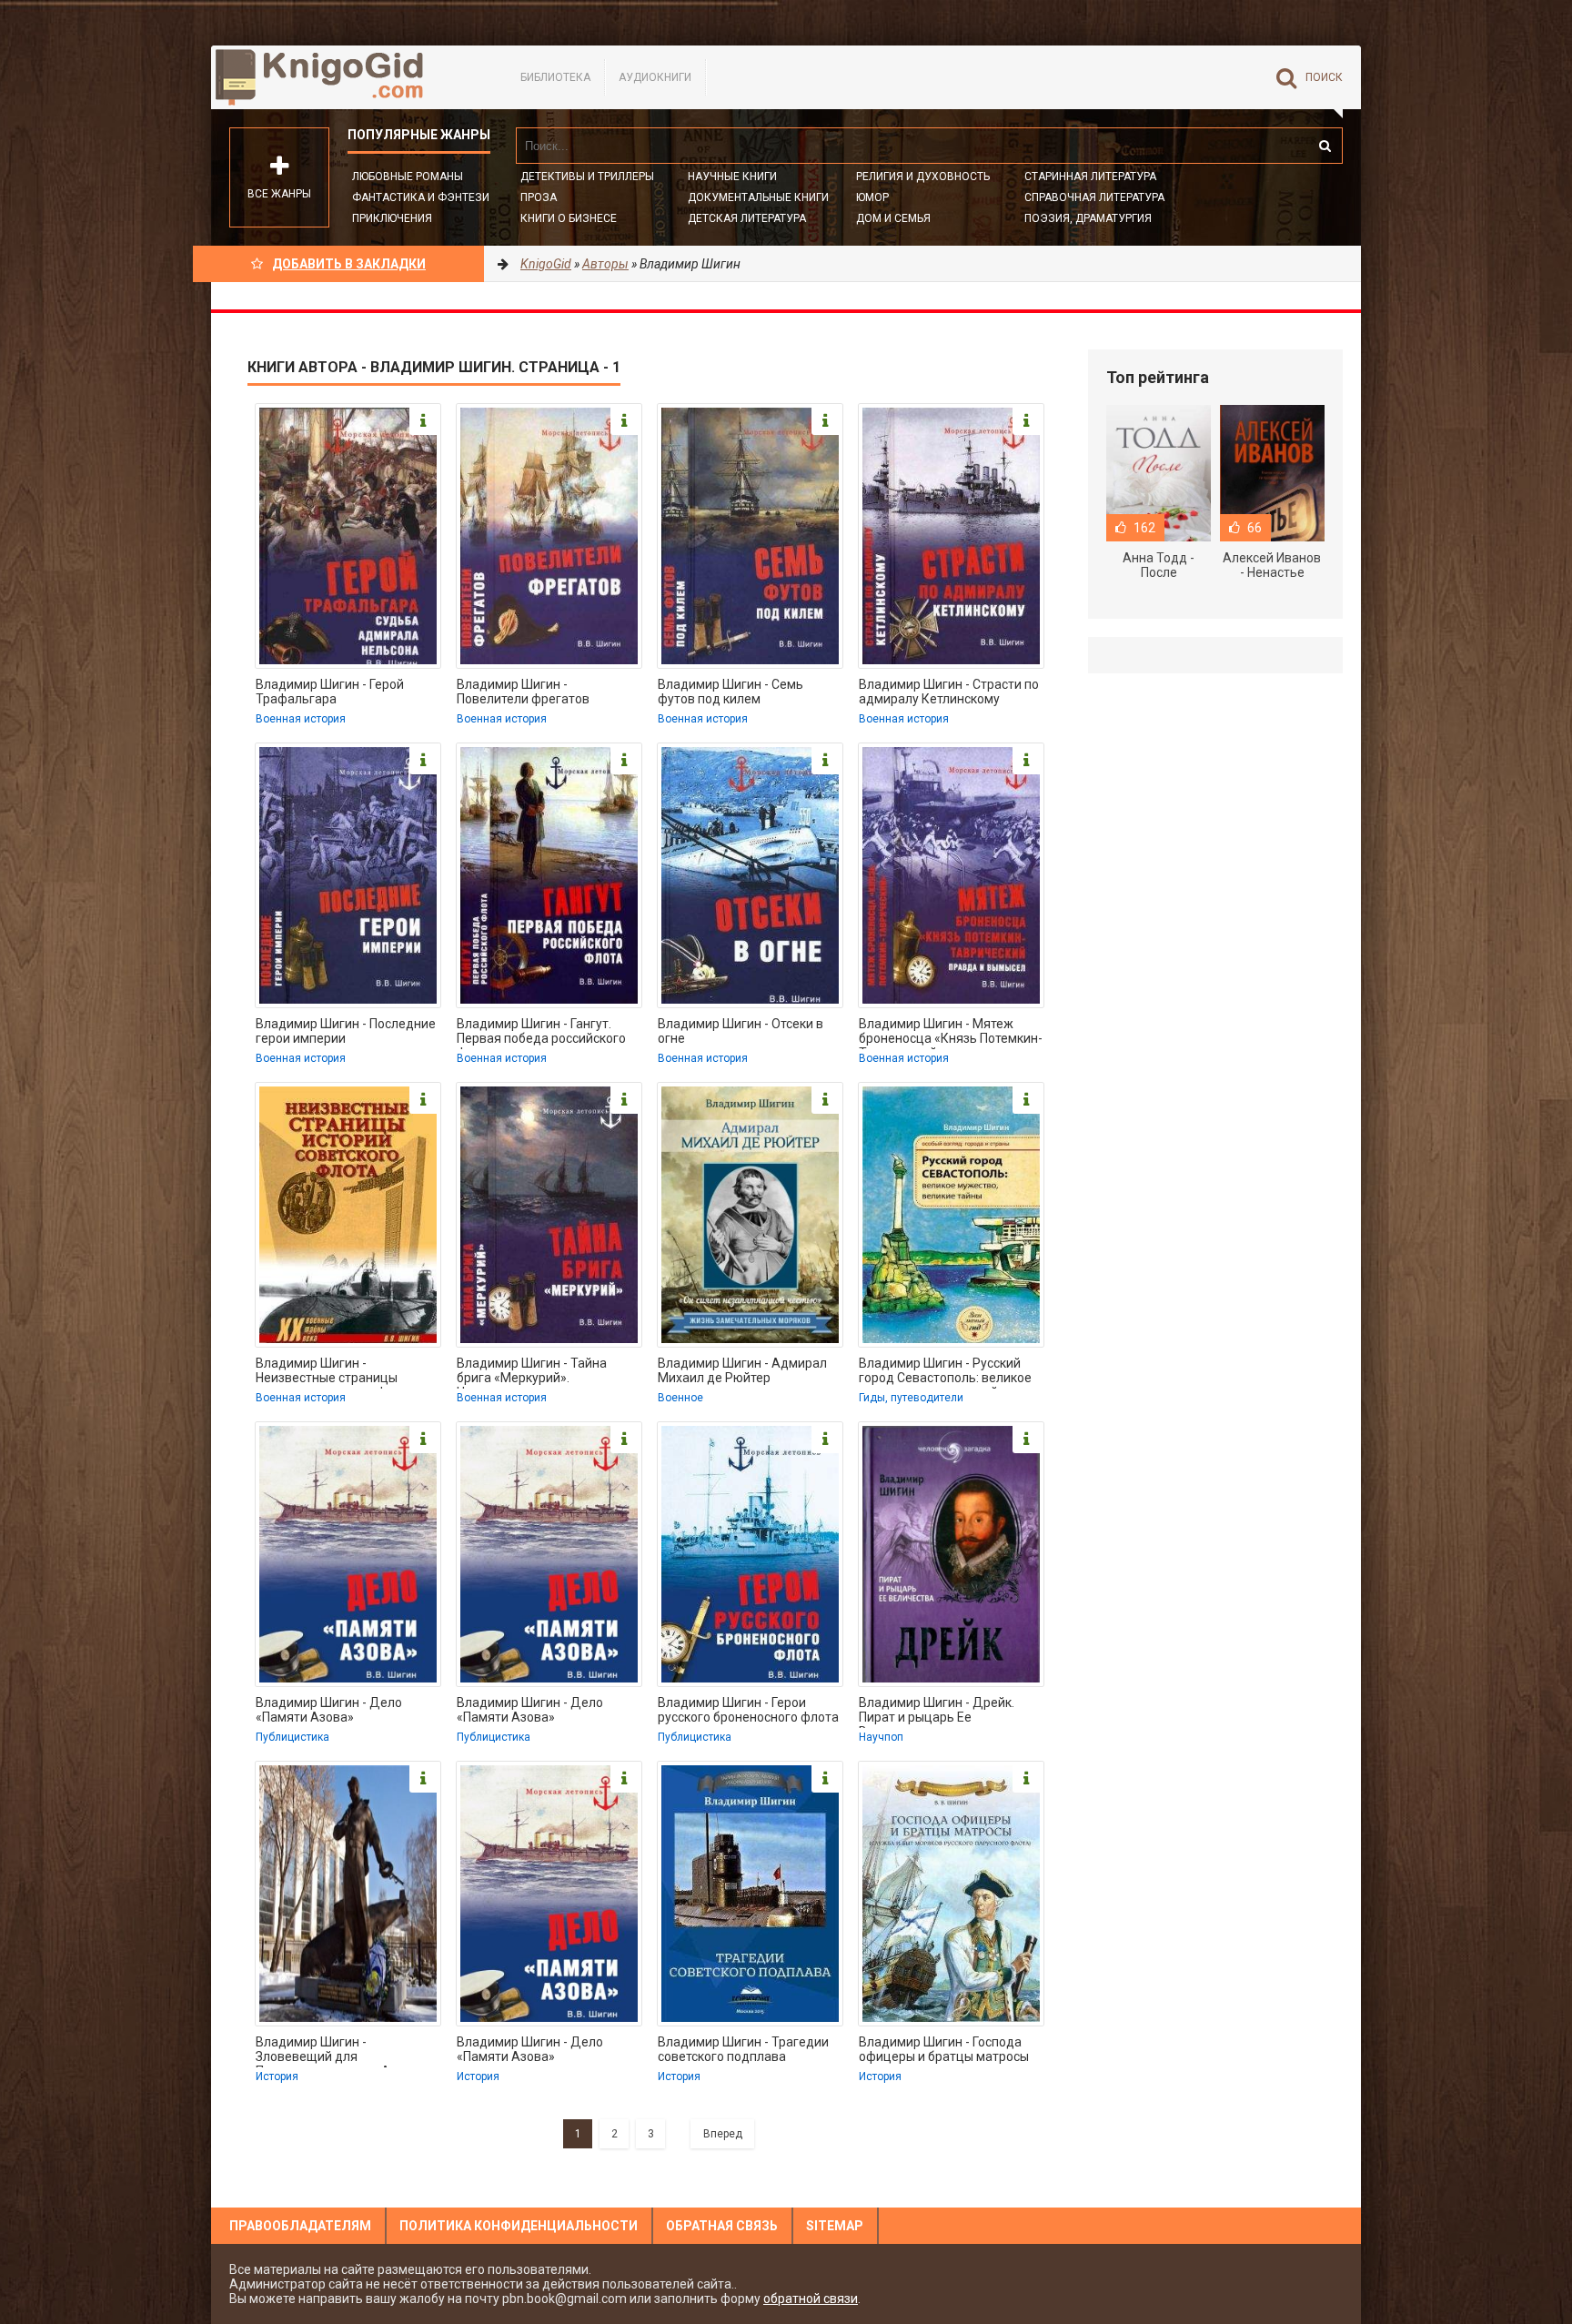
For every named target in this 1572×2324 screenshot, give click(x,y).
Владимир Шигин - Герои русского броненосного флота (748, 1710)
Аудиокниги (655, 77)
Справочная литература (1094, 197)
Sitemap (835, 2226)
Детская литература (747, 218)
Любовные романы (408, 177)
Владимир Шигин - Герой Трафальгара (330, 692)
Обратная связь (722, 2226)
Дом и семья (893, 218)
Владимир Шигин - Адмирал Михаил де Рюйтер (742, 1370)
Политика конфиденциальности (519, 2226)
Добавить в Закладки (349, 264)
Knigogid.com (348, 77)
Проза (539, 197)
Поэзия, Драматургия (1088, 218)
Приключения (392, 218)
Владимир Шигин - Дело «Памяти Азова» (329, 1710)
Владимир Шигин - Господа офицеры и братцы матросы (944, 2049)
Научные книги (732, 177)
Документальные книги (758, 197)
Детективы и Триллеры (587, 177)
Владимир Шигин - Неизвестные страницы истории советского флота (335, 1372)
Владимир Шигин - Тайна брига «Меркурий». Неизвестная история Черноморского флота (532, 1372)
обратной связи (811, 2299)
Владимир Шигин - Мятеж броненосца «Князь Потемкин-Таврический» (951, 1033)
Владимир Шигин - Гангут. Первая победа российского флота (541, 1033)
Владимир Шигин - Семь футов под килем (731, 692)
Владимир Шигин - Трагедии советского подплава (743, 2049)
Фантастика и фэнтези (421, 197)
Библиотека (555, 77)
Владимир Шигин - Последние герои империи (346, 1031)
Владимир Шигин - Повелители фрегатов (523, 692)
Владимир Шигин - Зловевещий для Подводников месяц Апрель (341, 2051)
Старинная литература (1090, 177)
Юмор (872, 197)
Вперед (723, 2134)
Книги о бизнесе (569, 218)
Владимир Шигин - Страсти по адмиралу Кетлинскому (949, 692)
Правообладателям (300, 2226)
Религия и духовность (923, 177)
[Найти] (1325, 146)
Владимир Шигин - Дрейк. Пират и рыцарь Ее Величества (937, 1712)
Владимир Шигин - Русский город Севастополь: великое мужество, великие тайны (945, 1372)
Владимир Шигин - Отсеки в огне (741, 1031)
